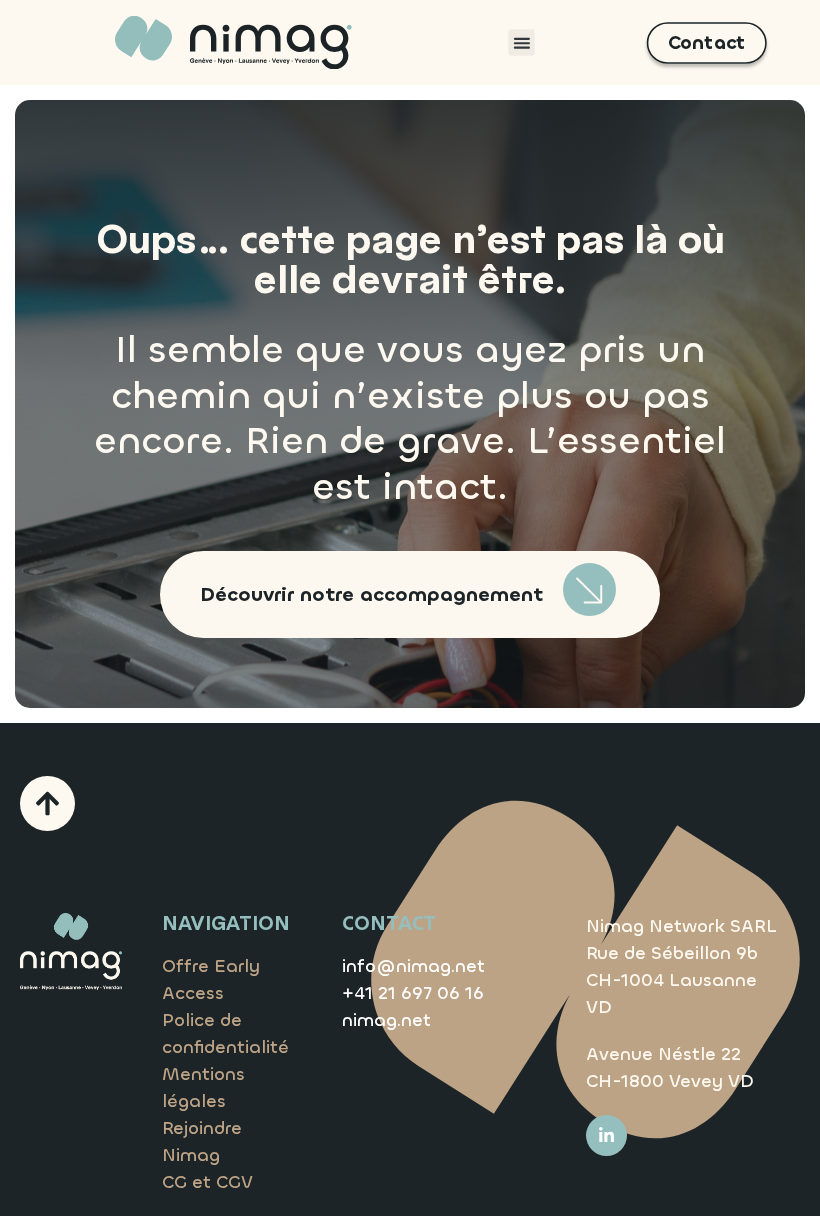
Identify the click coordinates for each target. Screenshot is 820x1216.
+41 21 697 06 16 (413, 993)
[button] (521, 42)
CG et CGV (207, 1182)
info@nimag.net (413, 966)
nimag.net (386, 1020)
